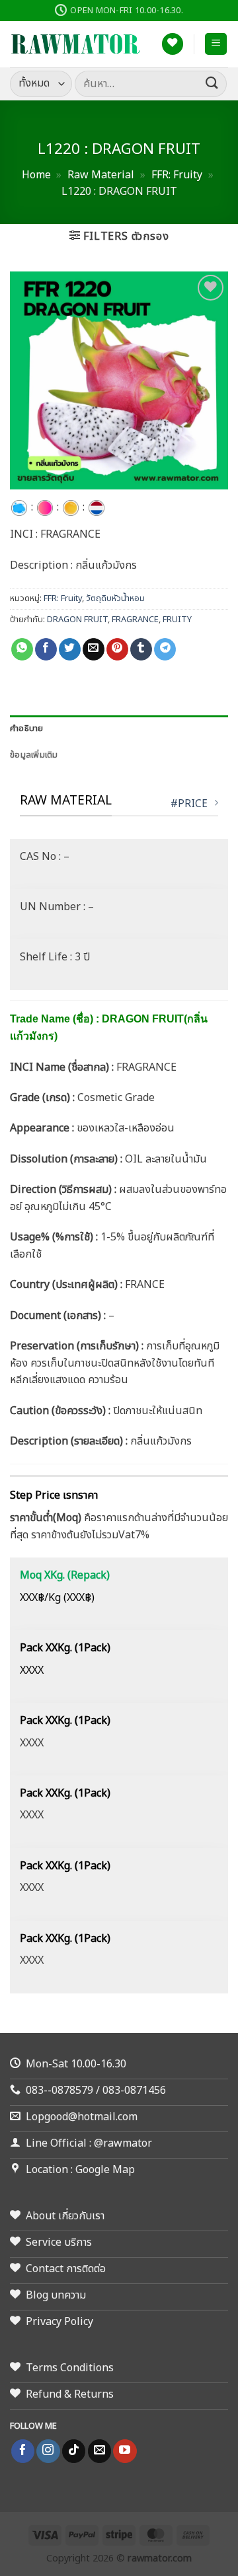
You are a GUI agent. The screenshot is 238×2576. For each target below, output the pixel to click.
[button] (216, 44)
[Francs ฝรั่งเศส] (97, 507)
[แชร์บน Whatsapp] (22, 649)
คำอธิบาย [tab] (27, 729)
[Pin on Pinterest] (117, 649)
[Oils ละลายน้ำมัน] (71, 507)
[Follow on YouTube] (125, 2451)
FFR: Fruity (177, 175)
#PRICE (189, 804)
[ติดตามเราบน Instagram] (48, 2451)
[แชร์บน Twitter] (70, 649)
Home (36, 175)
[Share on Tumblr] (141, 649)
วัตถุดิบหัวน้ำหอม (115, 598)
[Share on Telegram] (165, 649)
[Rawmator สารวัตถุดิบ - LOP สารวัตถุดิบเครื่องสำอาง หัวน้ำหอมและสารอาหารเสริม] (76, 44)
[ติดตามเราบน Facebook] (23, 2451)
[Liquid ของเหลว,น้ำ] (19, 507)
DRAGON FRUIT (77, 620)
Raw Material (101, 175)
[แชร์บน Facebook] (46, 649)
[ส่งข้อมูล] (212, 84)
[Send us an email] (99, 2451)
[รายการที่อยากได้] (173, 44)
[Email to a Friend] (94, 649)
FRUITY (177, 620)
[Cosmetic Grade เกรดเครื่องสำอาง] (45, 507)
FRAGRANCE (135, 620)
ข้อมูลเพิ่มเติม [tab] (34, 755)
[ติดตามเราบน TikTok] (74, 2451)
